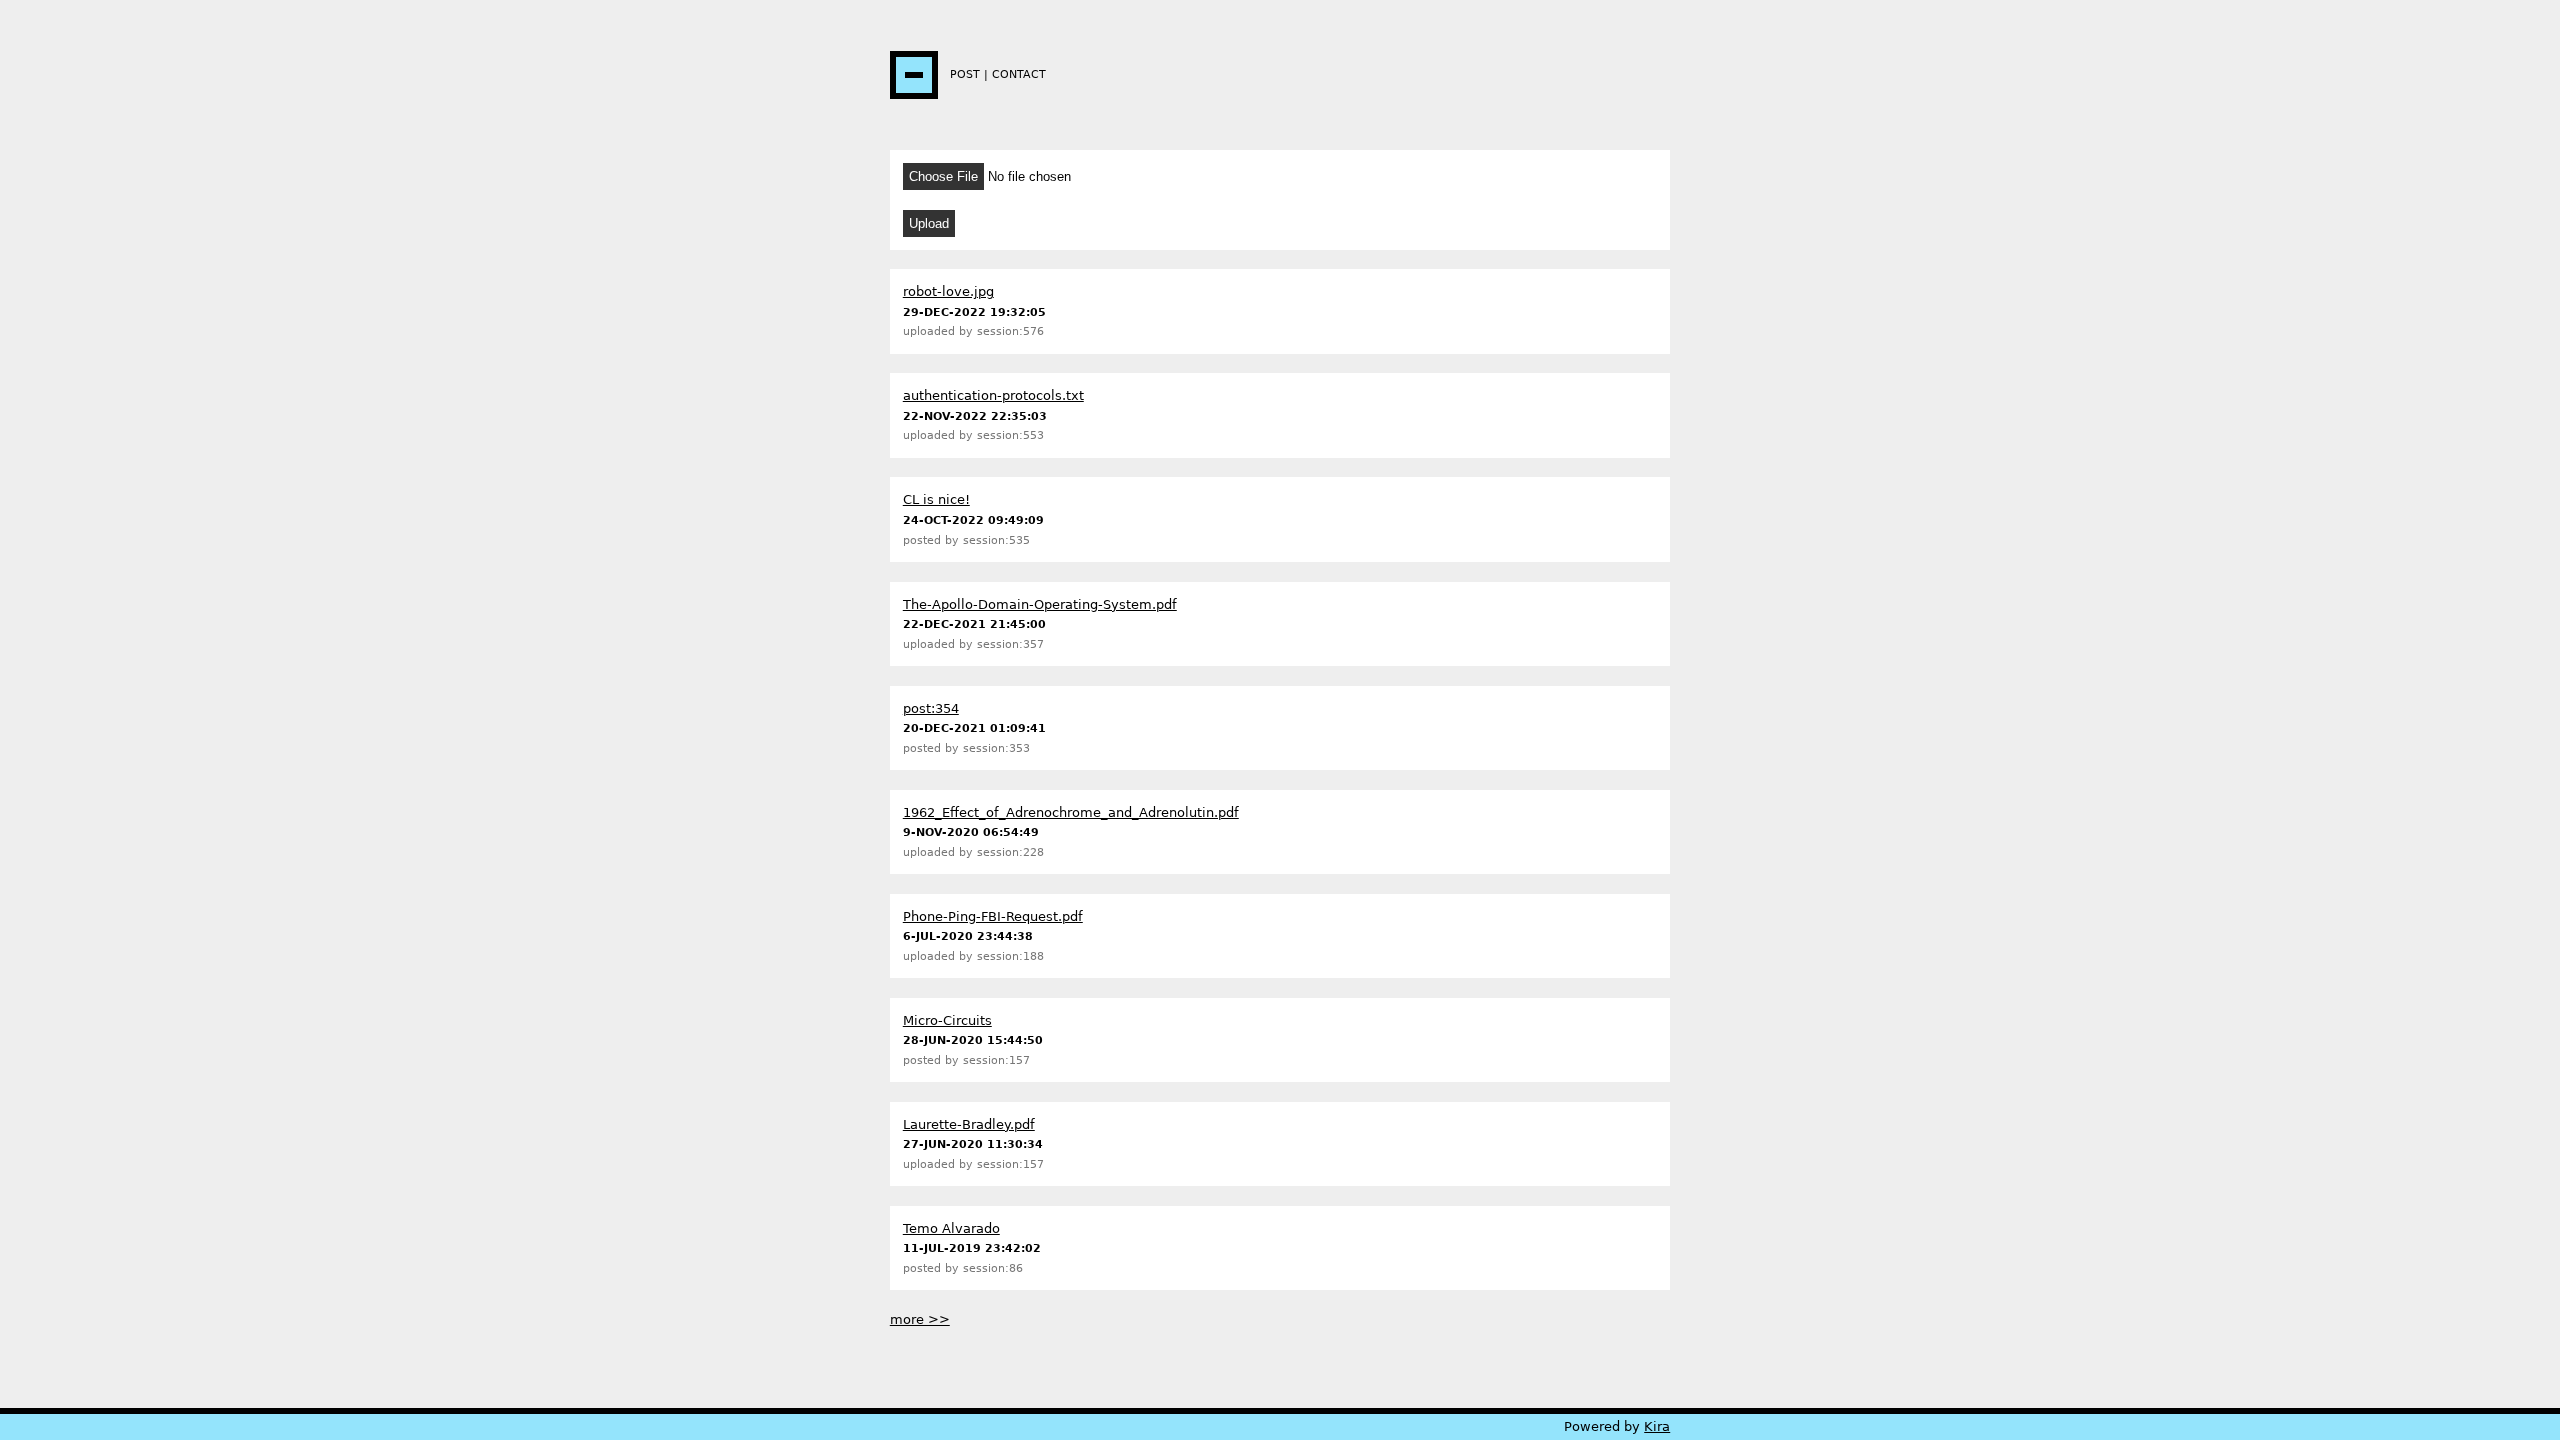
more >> (920, 1319)
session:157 (996, 1060)
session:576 (1010, 331)
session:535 (996, 540)
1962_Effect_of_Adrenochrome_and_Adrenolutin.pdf (1071, 812)
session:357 (1010, 644)
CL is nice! (936, 499)
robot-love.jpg (948, 291)
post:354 (931, 708)
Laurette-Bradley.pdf (969, 1124)
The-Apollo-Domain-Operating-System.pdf (1040, 604)
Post (965, 74)
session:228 (1010, 852)
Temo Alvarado (951, 1228)
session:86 (993, 1268)
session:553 (1010, 435)
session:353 (996, 748)
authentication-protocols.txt (993, 395)
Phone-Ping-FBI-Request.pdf (993, 916)
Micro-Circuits (947, 1020)
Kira (1657, 1426)
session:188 (1010, 956)
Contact (1019, 74)
